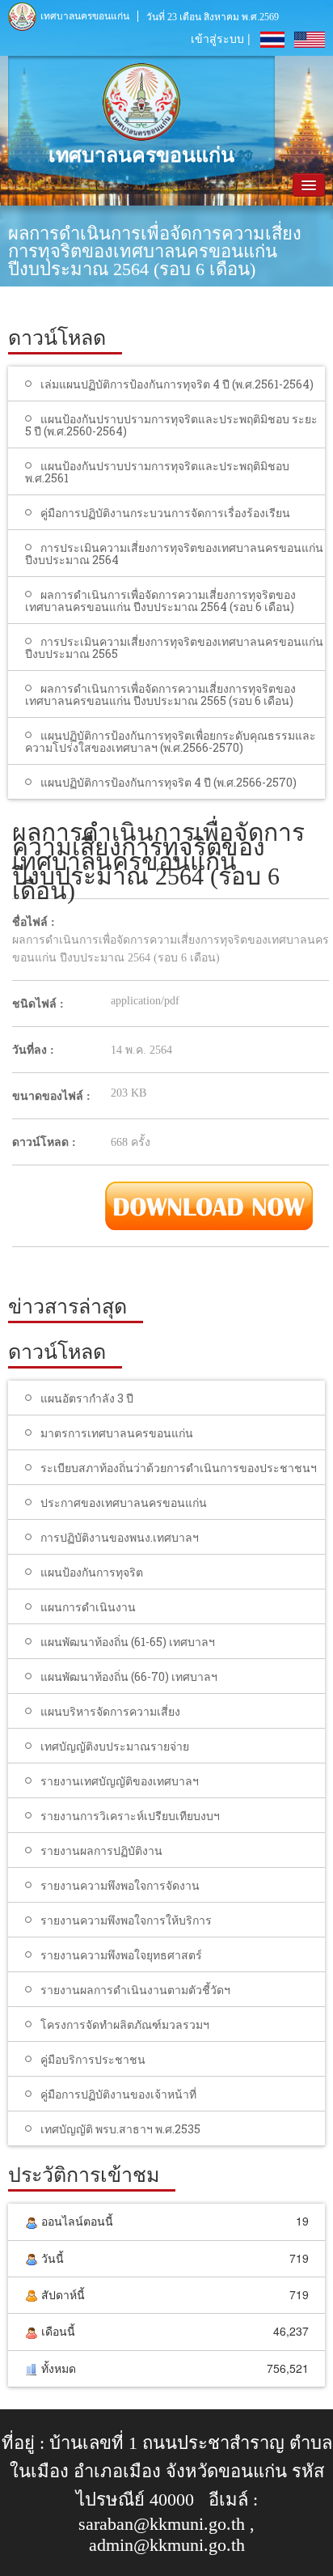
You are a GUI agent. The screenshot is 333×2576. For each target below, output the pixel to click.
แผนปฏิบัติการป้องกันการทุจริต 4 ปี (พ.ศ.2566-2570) (169, 782)
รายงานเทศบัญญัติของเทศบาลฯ (120, 1781)
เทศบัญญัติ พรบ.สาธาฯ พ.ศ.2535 (120, 2129)
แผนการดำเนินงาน (88, 1607)
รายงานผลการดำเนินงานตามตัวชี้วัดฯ (135, 1990)
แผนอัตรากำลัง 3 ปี (87, 1398)
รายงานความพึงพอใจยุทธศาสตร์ (121, 1955)
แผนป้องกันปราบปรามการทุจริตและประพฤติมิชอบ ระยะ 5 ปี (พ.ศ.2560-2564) (171, 425)
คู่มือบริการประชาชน (93, 2059)
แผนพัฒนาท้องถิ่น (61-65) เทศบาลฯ (128, 1642)
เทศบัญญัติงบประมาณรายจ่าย (115, 1746)
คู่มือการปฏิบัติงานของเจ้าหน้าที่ (118, 2094)
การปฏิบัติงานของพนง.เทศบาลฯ (120, 1537)
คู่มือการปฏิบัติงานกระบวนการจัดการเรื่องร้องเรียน (165, 513)
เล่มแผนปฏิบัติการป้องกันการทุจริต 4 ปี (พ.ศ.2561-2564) (177, 384)
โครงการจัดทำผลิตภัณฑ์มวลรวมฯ (125, 2024)
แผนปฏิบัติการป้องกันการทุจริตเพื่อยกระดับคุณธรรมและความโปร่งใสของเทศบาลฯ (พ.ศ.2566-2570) (171, 741)
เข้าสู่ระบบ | (221, 38)
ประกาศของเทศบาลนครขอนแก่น (124, 1502)
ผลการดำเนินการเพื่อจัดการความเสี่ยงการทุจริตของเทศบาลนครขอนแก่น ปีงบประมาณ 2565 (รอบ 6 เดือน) (160, 694)
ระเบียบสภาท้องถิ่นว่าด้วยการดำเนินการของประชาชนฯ (179, 1468)
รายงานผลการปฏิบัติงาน (101, 1850)
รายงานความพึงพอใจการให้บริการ (126, 1920)
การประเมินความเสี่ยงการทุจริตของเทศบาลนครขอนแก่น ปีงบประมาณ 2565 (174, 647)
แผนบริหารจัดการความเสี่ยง (110, 1711)
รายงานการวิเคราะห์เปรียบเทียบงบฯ (130, 1816)
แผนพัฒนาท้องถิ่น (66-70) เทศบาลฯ (129, 1676)
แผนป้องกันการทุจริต (92, 1572)
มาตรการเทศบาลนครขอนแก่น (117, 1433)
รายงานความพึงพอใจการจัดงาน (120, 1885)
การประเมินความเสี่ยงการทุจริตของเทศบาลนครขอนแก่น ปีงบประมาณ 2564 (174, 554)
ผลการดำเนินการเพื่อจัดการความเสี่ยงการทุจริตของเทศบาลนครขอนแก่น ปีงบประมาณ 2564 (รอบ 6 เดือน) (160, 601)
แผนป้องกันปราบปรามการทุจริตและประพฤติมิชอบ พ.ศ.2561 (157, 472)
